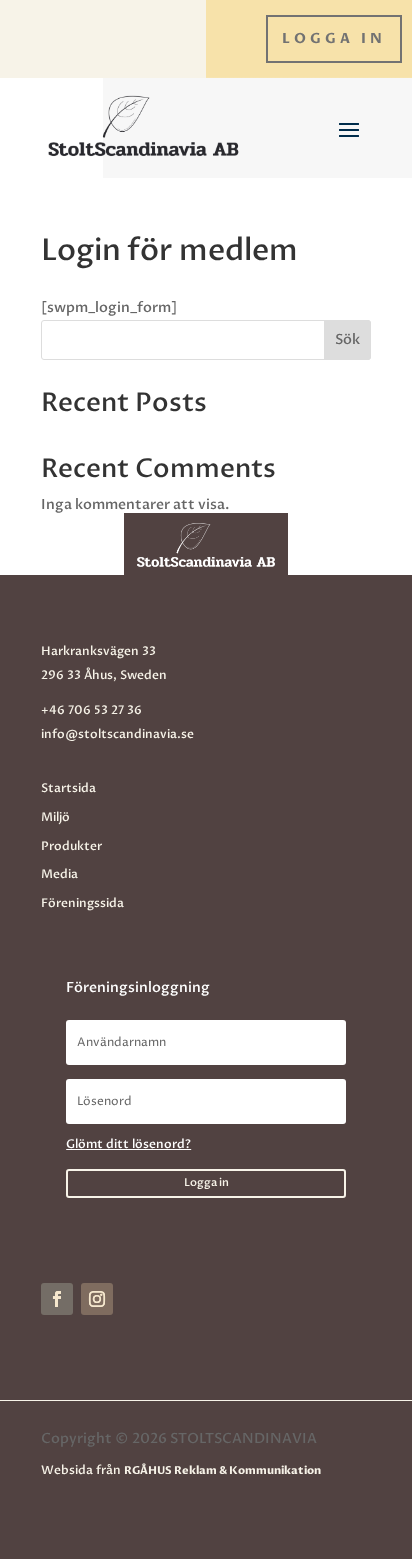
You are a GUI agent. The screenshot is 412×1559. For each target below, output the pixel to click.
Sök (347, 339)
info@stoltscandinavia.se (117, 734)
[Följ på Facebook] (57, 1299)
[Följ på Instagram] (97, 1299)
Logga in (334, 38)
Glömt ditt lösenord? (128, 1144)
